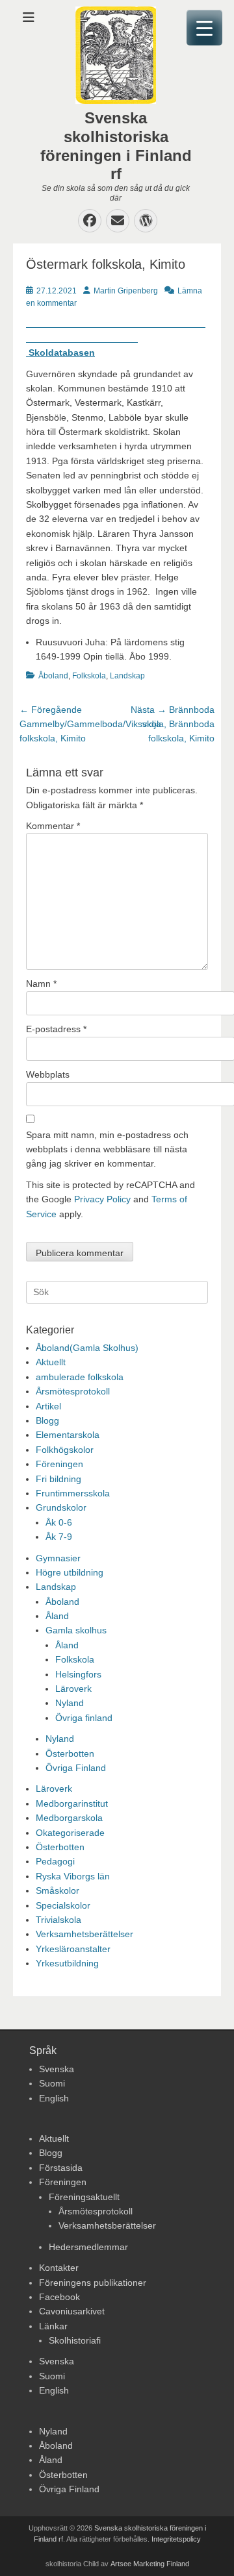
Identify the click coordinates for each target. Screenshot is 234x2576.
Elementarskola (68, 1435)
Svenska (57, 2069)
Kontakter (59, 2268)
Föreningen (59, 1464)
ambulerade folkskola (80, 1377)
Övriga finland (84, 1718)
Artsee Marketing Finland (150, 2564)
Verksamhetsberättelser (84, 1934)
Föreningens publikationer (93, 2283)
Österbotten (70, 1753)
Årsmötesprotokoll (73, 1391)
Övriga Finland (76, 1768)
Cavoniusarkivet (72, 2311)
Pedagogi (55, 1861)
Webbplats (48, 1074)
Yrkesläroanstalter (73, 1949)
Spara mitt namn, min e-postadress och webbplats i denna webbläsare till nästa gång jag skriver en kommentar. (107, 1149)
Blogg (47, 1420)
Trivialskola (58, 1920)
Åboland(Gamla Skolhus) (87, 1348)
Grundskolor (61, 1507)
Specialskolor (63, 1905)
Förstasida (61, 2168)
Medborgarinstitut (72, 1803)
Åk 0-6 (59, 1522)
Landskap (127, 676)
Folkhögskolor (65, 1450)
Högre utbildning (70, 1572)
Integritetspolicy (176, 2539)
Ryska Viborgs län (73, 1876)
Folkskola (89, 676)
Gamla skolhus (76, 1630)
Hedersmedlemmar (88, 2247)
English (54, 2098)
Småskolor (58, 1890)
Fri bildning (58, 1479)
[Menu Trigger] (204, 28)
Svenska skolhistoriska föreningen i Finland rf (116, 146)
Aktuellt (51, 1362)
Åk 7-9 (59, 1537)
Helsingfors (78, 1674)
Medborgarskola (69, 1818)
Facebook (59, 2297)
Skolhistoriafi (75, 2340)
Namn (41, 984)
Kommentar (53, 826)
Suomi (52, 2083)
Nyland (70, 1703)
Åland (57, 1616)
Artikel (48, 1406)
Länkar (53, 2326)
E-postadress (56, 1029)
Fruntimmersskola (73, 1493)
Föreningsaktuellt (84, 2197)
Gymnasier (58, 1558)
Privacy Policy (102, 1199)
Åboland (53, 676)
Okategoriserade (70, 1833)
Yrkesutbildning (67, 1963)
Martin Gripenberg (126, 291)
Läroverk (73, 1689)
